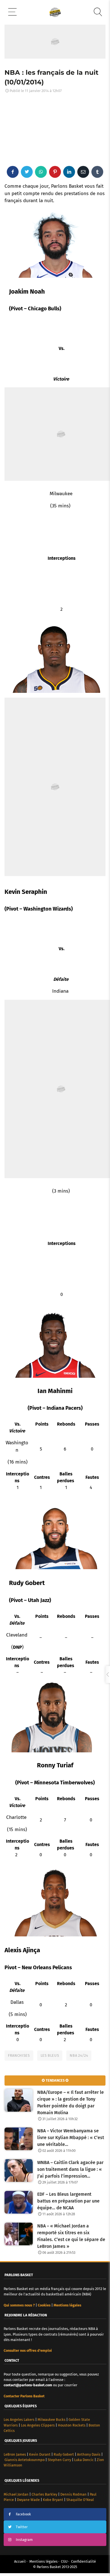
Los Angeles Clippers (38, 2425)
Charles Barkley (44, 2494)
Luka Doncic (84, 2460)
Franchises (19, 2055)
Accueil (20, 2561)
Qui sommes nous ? (19, 2305)
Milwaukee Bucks (51, 2420)
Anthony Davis (89, 2454)
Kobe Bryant (53, 2500)
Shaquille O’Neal (80, 2500)
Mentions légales (43, 2561)
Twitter (22, 2527)
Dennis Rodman (73, 2494)
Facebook (23, 2514)
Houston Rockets (72, 2425)
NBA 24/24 (79, 2055)
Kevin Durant (40, 2454)
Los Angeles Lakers (19, 2420)
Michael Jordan (16, 2494)
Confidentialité (83, 2561)
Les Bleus (50, 2055)
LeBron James (15, 2454)
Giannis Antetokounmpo (25, 2460)
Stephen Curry (59, 2460)
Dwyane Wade (28, 2500)
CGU (64, 2561)
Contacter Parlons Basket (24, 2396)
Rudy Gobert (64, 2454)
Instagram (24, 2540)
